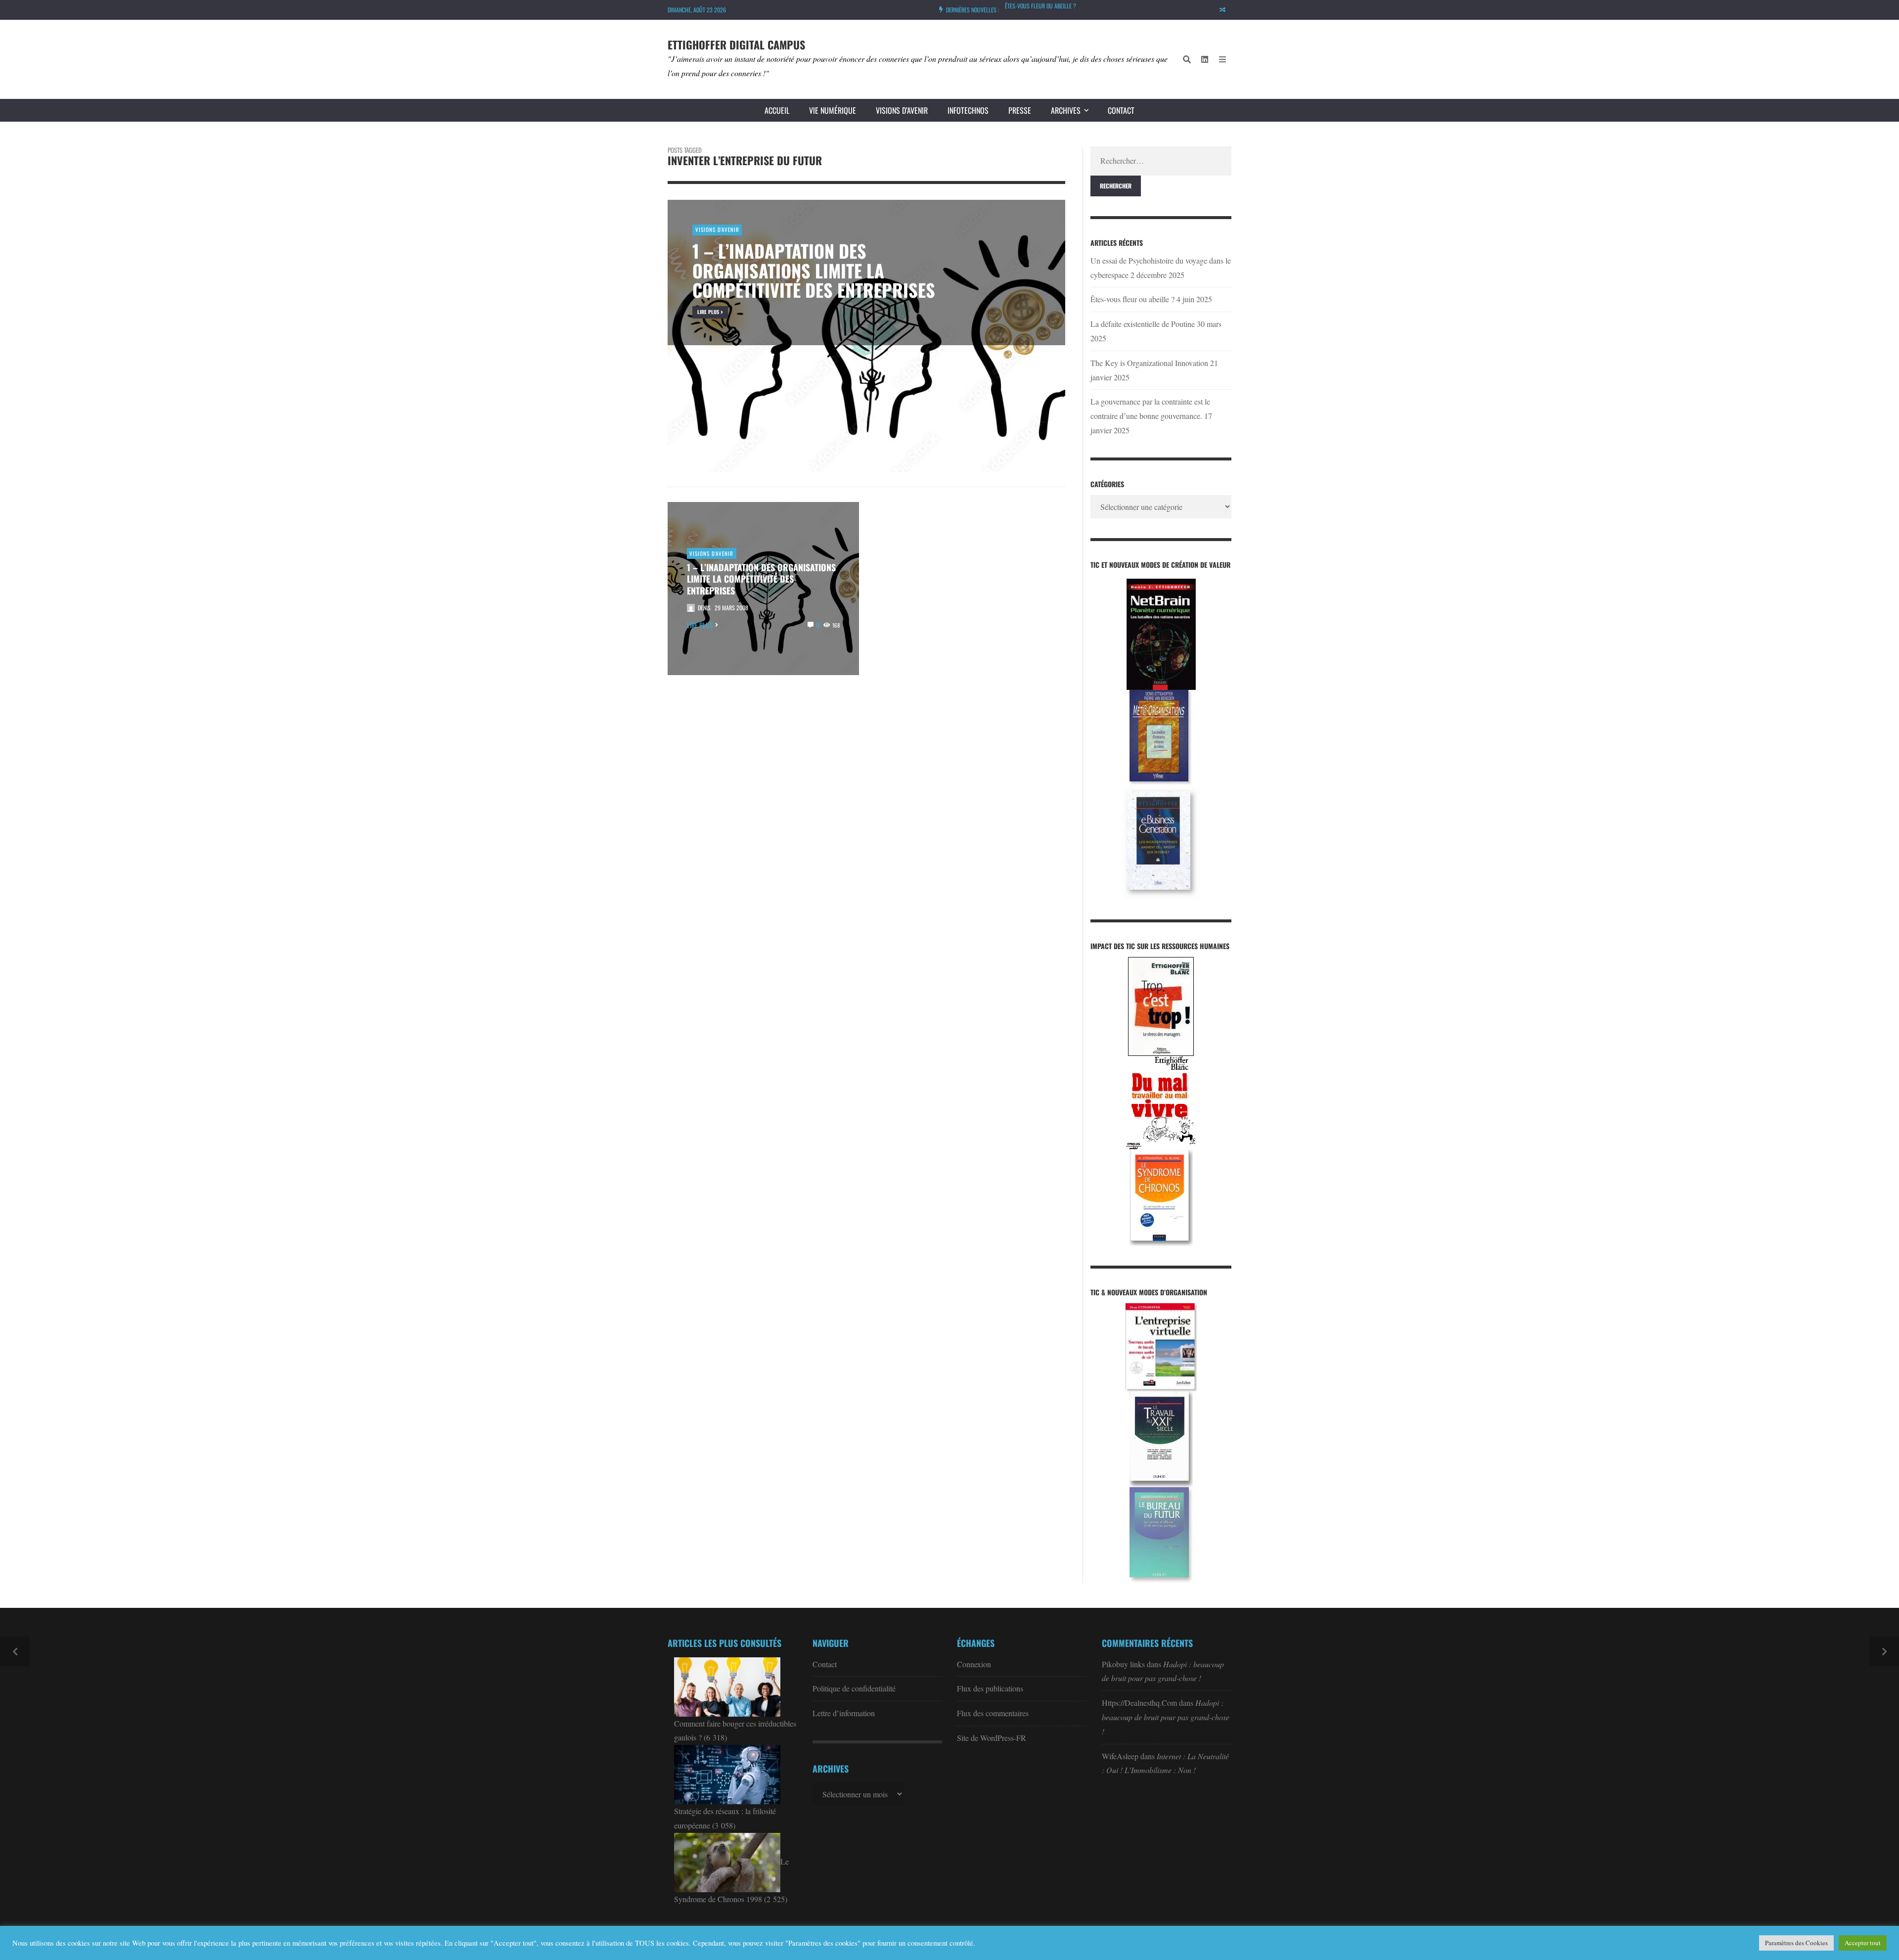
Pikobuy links (1123, 1664)
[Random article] (1222, 10)
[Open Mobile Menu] (1222, 59)
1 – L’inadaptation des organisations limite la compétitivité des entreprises (761, 579)
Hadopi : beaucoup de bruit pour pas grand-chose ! (1166, 1717)
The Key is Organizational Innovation (1149, 363)
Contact (1121, 110)
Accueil (777, 110)
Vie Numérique (833, 110)
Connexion (974, 1664)
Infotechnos (968, 110)
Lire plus (700, 625)
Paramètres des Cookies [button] (1796, 1943)
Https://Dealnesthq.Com (1139, 1703)
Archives (1066, 110)
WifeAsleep (1120, 1756)
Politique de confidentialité (854, 1688)
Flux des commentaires (993, 1713)
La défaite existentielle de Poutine (1047, 6)
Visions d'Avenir (711, 553)
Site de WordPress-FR (992, 1738)
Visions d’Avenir (902, 110)
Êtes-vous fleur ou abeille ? (1132, 299)
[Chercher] (1187, 59)
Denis (704, 608)
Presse (1020, 110)
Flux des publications (990, 1688)
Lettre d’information (844, 1713)
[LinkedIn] (1205, 59)
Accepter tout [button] (1863, 1943)
